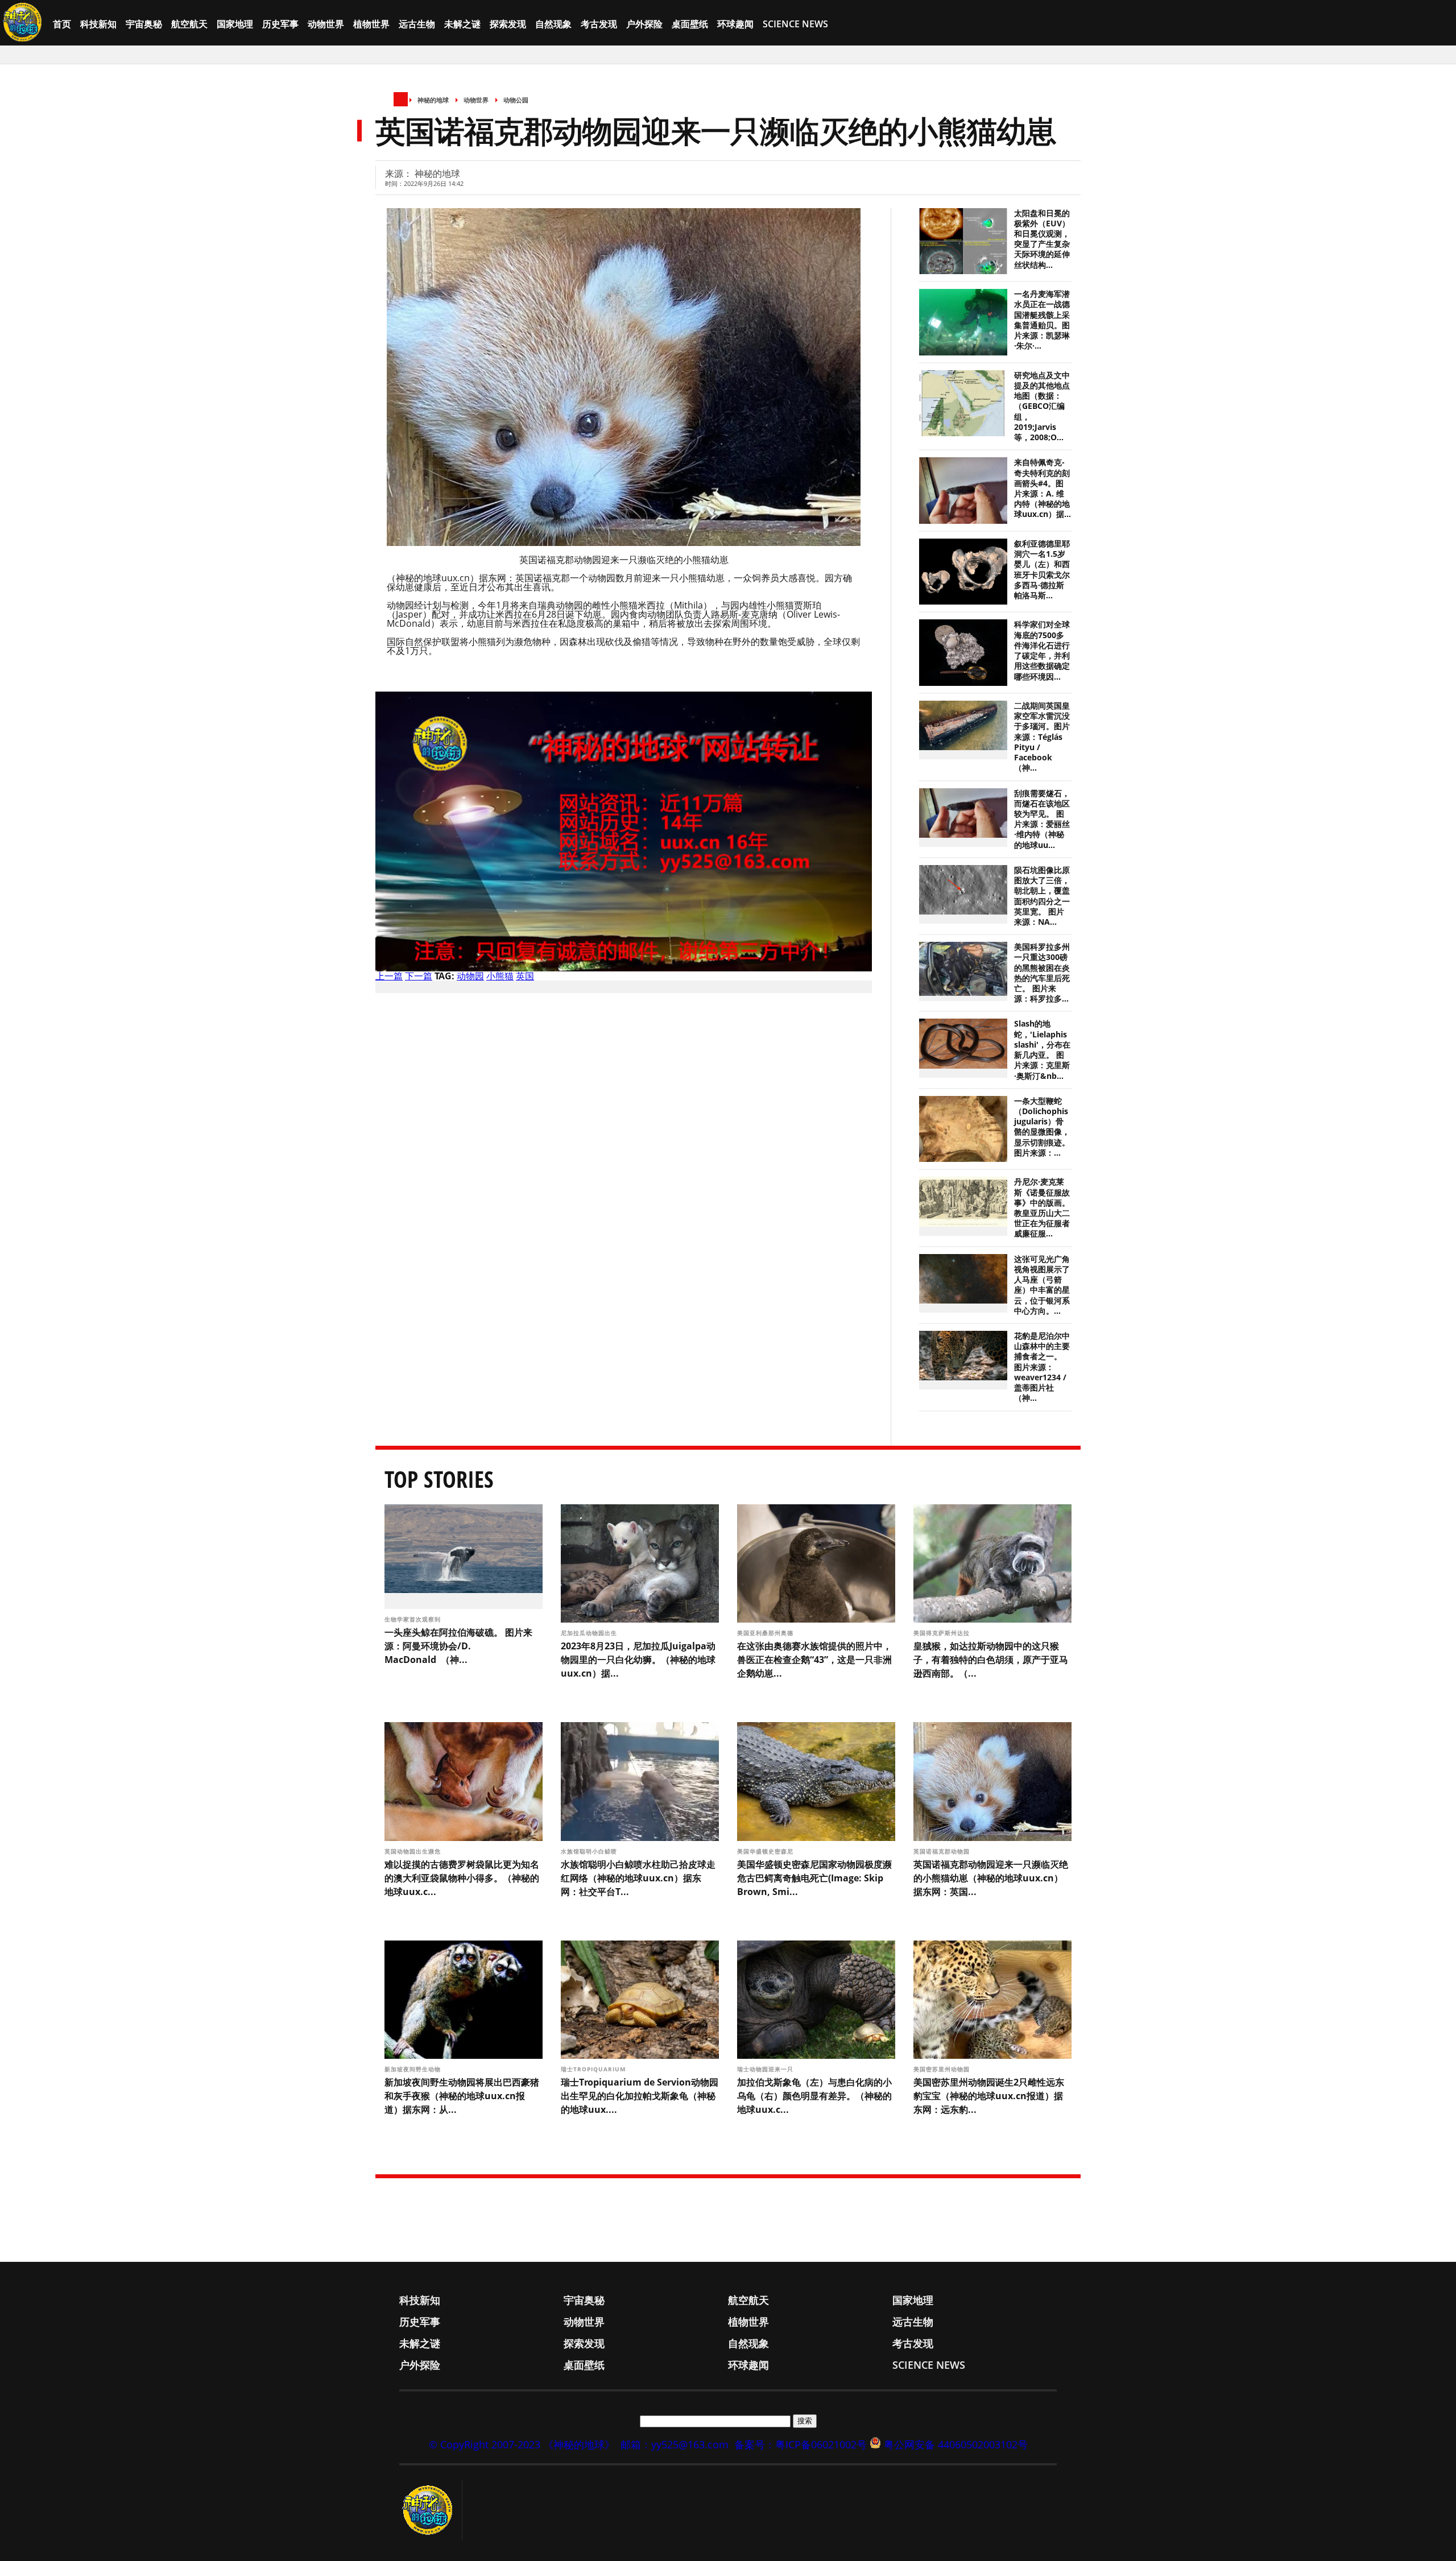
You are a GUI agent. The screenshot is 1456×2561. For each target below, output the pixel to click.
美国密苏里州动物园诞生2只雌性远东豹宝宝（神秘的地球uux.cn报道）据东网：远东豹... (989, 2096)
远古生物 (417, 24)
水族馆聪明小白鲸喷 (590, 1851)
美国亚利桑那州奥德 (766, 1633)
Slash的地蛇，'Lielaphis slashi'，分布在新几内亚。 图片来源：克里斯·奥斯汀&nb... (1042, 1050)
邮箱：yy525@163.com (675, 2444)
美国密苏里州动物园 (943, 2069)
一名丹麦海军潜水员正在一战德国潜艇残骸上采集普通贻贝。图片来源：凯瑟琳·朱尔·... (1042, 320)
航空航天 (189, 24)
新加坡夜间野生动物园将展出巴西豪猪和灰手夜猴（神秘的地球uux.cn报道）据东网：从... (462, 2096)
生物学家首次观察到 (414, 1619)
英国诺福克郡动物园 (943, 1851)
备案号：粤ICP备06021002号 (801, 2444)
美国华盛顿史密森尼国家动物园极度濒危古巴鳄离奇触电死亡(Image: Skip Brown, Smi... (814, 1878)
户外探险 (644, 24)
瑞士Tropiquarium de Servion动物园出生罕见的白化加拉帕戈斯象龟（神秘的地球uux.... (640, 2096)
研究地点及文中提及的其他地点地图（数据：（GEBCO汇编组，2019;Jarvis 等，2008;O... (1042, 406)
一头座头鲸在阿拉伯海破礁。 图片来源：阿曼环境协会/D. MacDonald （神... (458, 1646)
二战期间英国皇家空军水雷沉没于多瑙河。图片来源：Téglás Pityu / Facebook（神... (1042, 737)
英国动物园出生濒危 (414, 1851)
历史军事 (280, 24)
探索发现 (508, 24)
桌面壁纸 (690, 24)
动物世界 (326, 24)
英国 (525, 976)
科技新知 (98, 24)
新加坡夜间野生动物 (414, 2069)
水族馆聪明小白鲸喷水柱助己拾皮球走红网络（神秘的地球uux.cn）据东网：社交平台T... (638, 1878)
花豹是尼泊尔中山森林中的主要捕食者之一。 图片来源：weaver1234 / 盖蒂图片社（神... (1042, 1367)
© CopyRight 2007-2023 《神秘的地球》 (522, 2444)
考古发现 (599, 24)
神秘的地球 (433, 100)
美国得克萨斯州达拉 (943, 1633)
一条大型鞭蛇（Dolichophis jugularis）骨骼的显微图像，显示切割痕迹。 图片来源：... (1042, 1127)
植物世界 (371, 24)
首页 (62, 24)
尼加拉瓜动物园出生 (590, 1633)
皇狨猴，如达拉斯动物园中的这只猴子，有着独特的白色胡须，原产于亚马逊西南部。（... (991, 1660)
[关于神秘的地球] (431, 2510)
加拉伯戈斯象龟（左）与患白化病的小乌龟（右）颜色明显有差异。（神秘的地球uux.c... (814, 2096)
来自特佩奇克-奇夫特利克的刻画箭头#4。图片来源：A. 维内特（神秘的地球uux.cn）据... (1043, 488)
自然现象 (553, 24)
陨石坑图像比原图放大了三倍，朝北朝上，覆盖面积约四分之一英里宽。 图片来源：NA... (1042, 896)
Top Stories (439, 1479)
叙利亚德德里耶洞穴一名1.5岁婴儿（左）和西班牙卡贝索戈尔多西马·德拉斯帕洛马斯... (1042, 570)
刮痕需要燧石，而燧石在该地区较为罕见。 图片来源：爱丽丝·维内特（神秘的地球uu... (1042, 819)
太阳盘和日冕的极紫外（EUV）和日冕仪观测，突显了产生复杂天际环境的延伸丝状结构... (1042, 239)
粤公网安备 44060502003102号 (956, 2444)
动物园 (470, 976)
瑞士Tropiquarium (595, 2069)
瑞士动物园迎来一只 (766, 2069)
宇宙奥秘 (144, 24)
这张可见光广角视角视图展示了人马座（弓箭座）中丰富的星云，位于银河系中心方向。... (1042, 1285)
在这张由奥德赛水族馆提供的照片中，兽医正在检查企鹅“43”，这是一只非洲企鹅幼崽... (814, 1660)
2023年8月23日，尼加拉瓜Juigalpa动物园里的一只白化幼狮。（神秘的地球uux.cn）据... (638, 1660)
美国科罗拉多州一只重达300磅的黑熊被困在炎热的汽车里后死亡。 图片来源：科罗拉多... (1042, 973)
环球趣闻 (735, 24)
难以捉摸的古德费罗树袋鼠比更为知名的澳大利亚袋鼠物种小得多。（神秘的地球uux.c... (462, 1878)
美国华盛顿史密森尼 (766, 1851)
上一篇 (389, 976)
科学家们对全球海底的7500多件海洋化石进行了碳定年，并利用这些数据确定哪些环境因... (1042, 650)
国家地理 (235, 24)
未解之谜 (462, 24)
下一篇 (419, 976)
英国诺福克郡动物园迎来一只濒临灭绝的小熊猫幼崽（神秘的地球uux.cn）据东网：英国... (991, 1878)
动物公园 (516, 100)
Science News (795, 24)
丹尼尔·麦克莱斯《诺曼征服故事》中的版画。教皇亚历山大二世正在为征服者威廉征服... (1042, 1208)
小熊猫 (500, 976)
